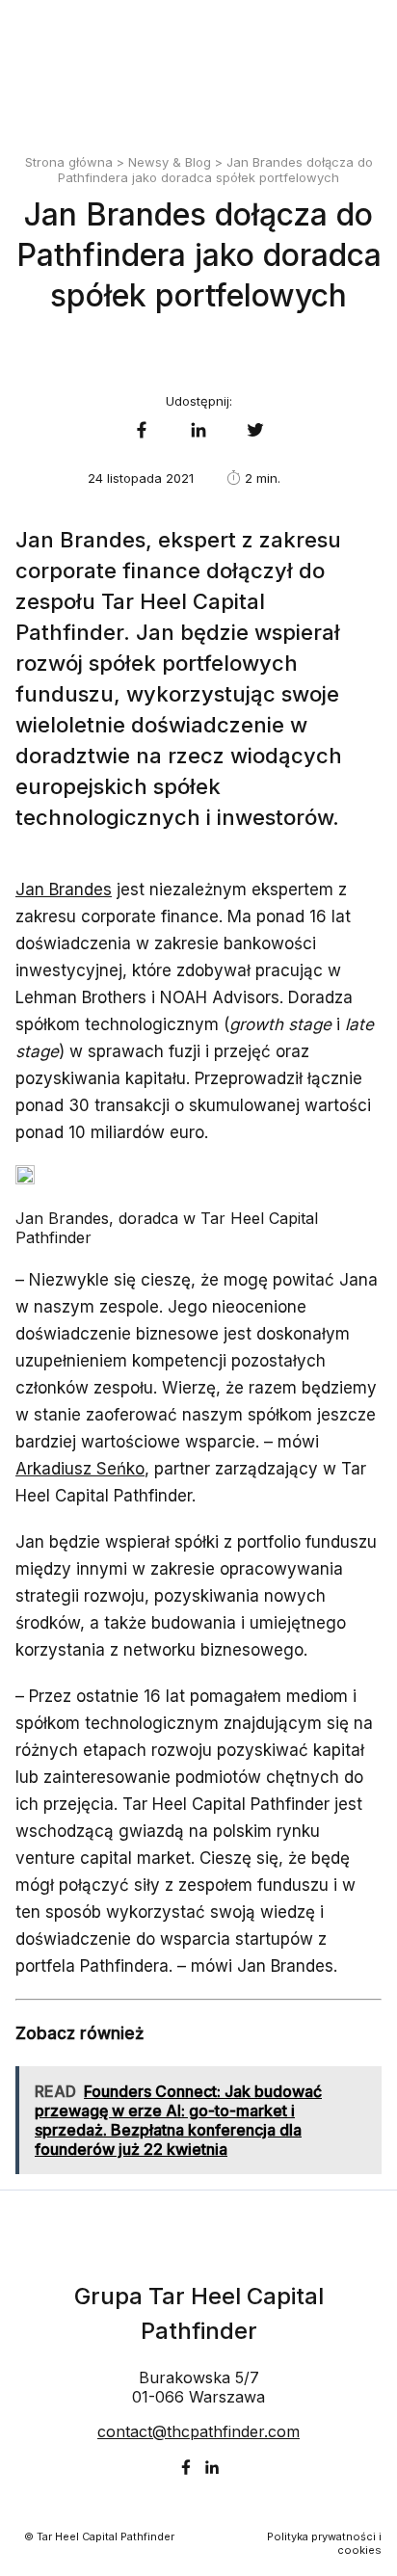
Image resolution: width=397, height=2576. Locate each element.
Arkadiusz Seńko (80, 1469)
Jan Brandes (64, 890)
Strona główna (69, 162)
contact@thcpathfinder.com (198, 2431)
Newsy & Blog (170, 162)
